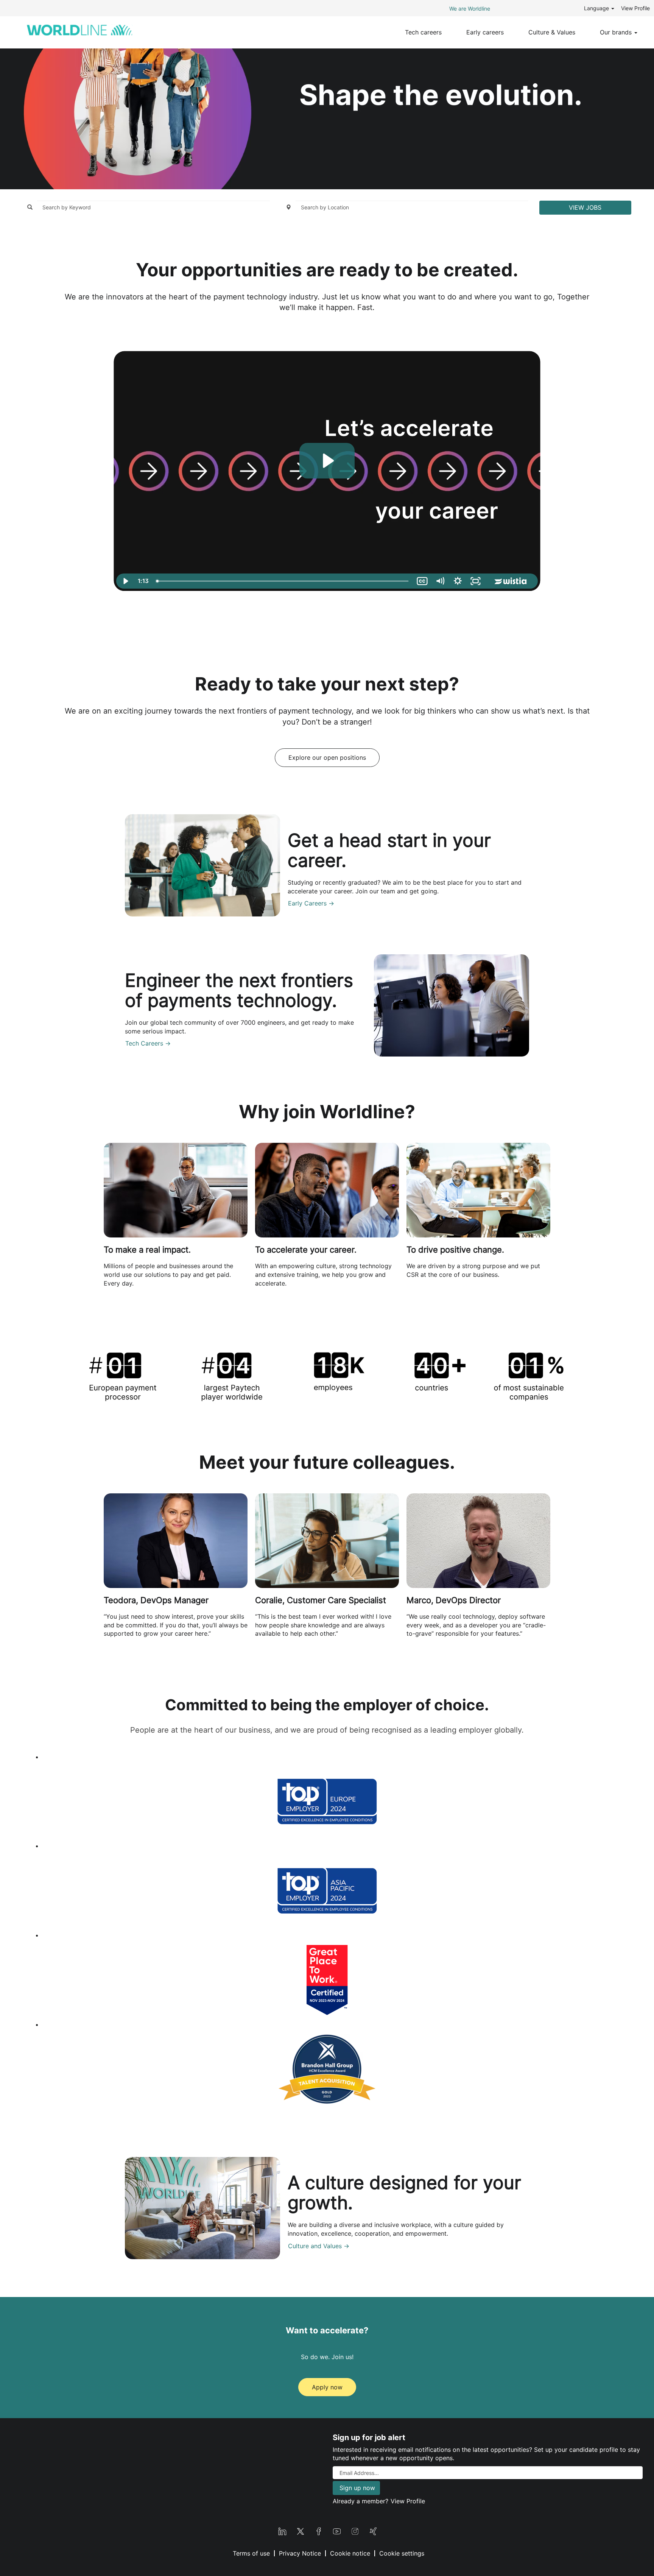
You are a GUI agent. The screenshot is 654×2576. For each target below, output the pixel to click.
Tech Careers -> (148, 1043)
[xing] (373, 2530)
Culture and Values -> (319, 2246)
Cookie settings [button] (402, 2553)
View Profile (635, 8)
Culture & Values (552, 32)
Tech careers (423, 32)
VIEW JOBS (585, 207)
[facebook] (319, 2530)
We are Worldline (470, 9)
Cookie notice (350, 2553)
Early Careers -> (311, 903)
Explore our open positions (327, 757)
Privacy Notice (300, 2553)
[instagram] (355, 2530)
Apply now (327, 2387)
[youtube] (337, 2530)
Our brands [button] (617, 32)
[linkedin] (282, 2530)
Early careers (485, 32)
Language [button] (597, 8)
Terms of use (251, 2553)
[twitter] (301, 2530)
